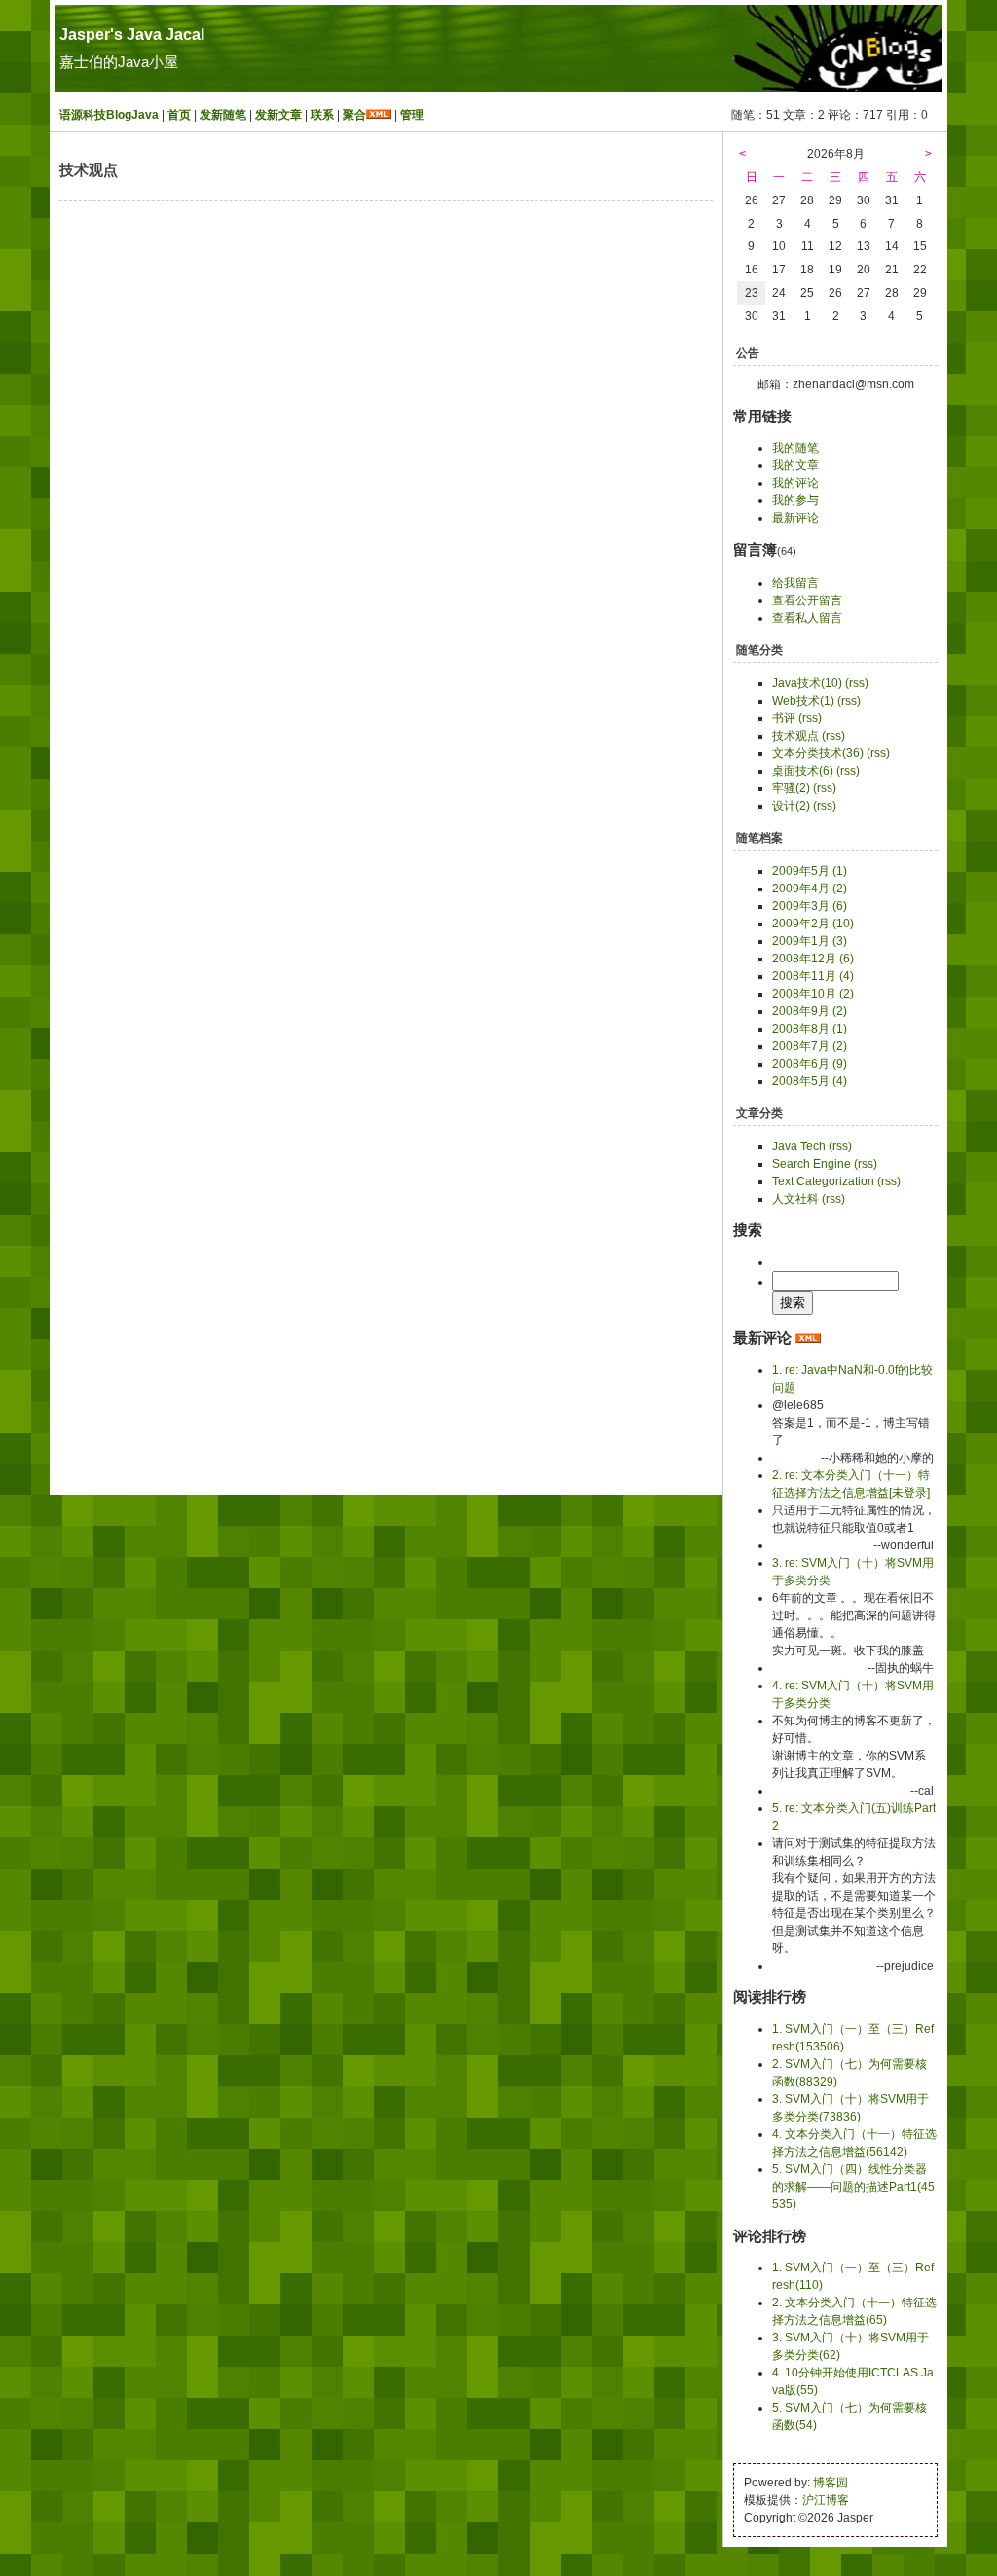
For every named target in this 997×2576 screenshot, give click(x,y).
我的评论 (795, 483)
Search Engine (812, 1164)
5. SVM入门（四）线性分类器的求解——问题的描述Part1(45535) (853, 2187)
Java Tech (799, 1146)
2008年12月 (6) (813, 959)
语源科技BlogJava (109, 115)
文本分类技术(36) (818, 753)
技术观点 (795, 736)
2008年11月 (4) (813, 976)
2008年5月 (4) (810, 1081)
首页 (179, 115)
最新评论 (795, 518)
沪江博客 (826, 2500)
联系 (322, 115)
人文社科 (795, 1199)
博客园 (831, 2483)
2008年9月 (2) (810, 1011)
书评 (784, 718)
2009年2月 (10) (813, 924)
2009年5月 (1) (810, 871)
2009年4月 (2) (810, 889)
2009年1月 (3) (810, 941)
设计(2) (791, 806)
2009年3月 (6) (810, 906)
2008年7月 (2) (810, 1046)
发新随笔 (223, 115)
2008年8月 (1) (810, 1029)
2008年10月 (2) (813, 994)
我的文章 (795, 465)
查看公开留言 (807, 600)
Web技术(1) (803, 701)
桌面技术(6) (803, 771)
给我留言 (795, 583)
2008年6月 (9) (810, 1064)
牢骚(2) (791, 788)
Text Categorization (823, 1181)
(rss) (857, 683)
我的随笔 (795, 448)
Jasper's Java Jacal (132, 35)
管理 (412, 115)
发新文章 (278, 115)
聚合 (354, 115)
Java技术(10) (807, 683)
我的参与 (795, 500)
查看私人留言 (807, 618)
